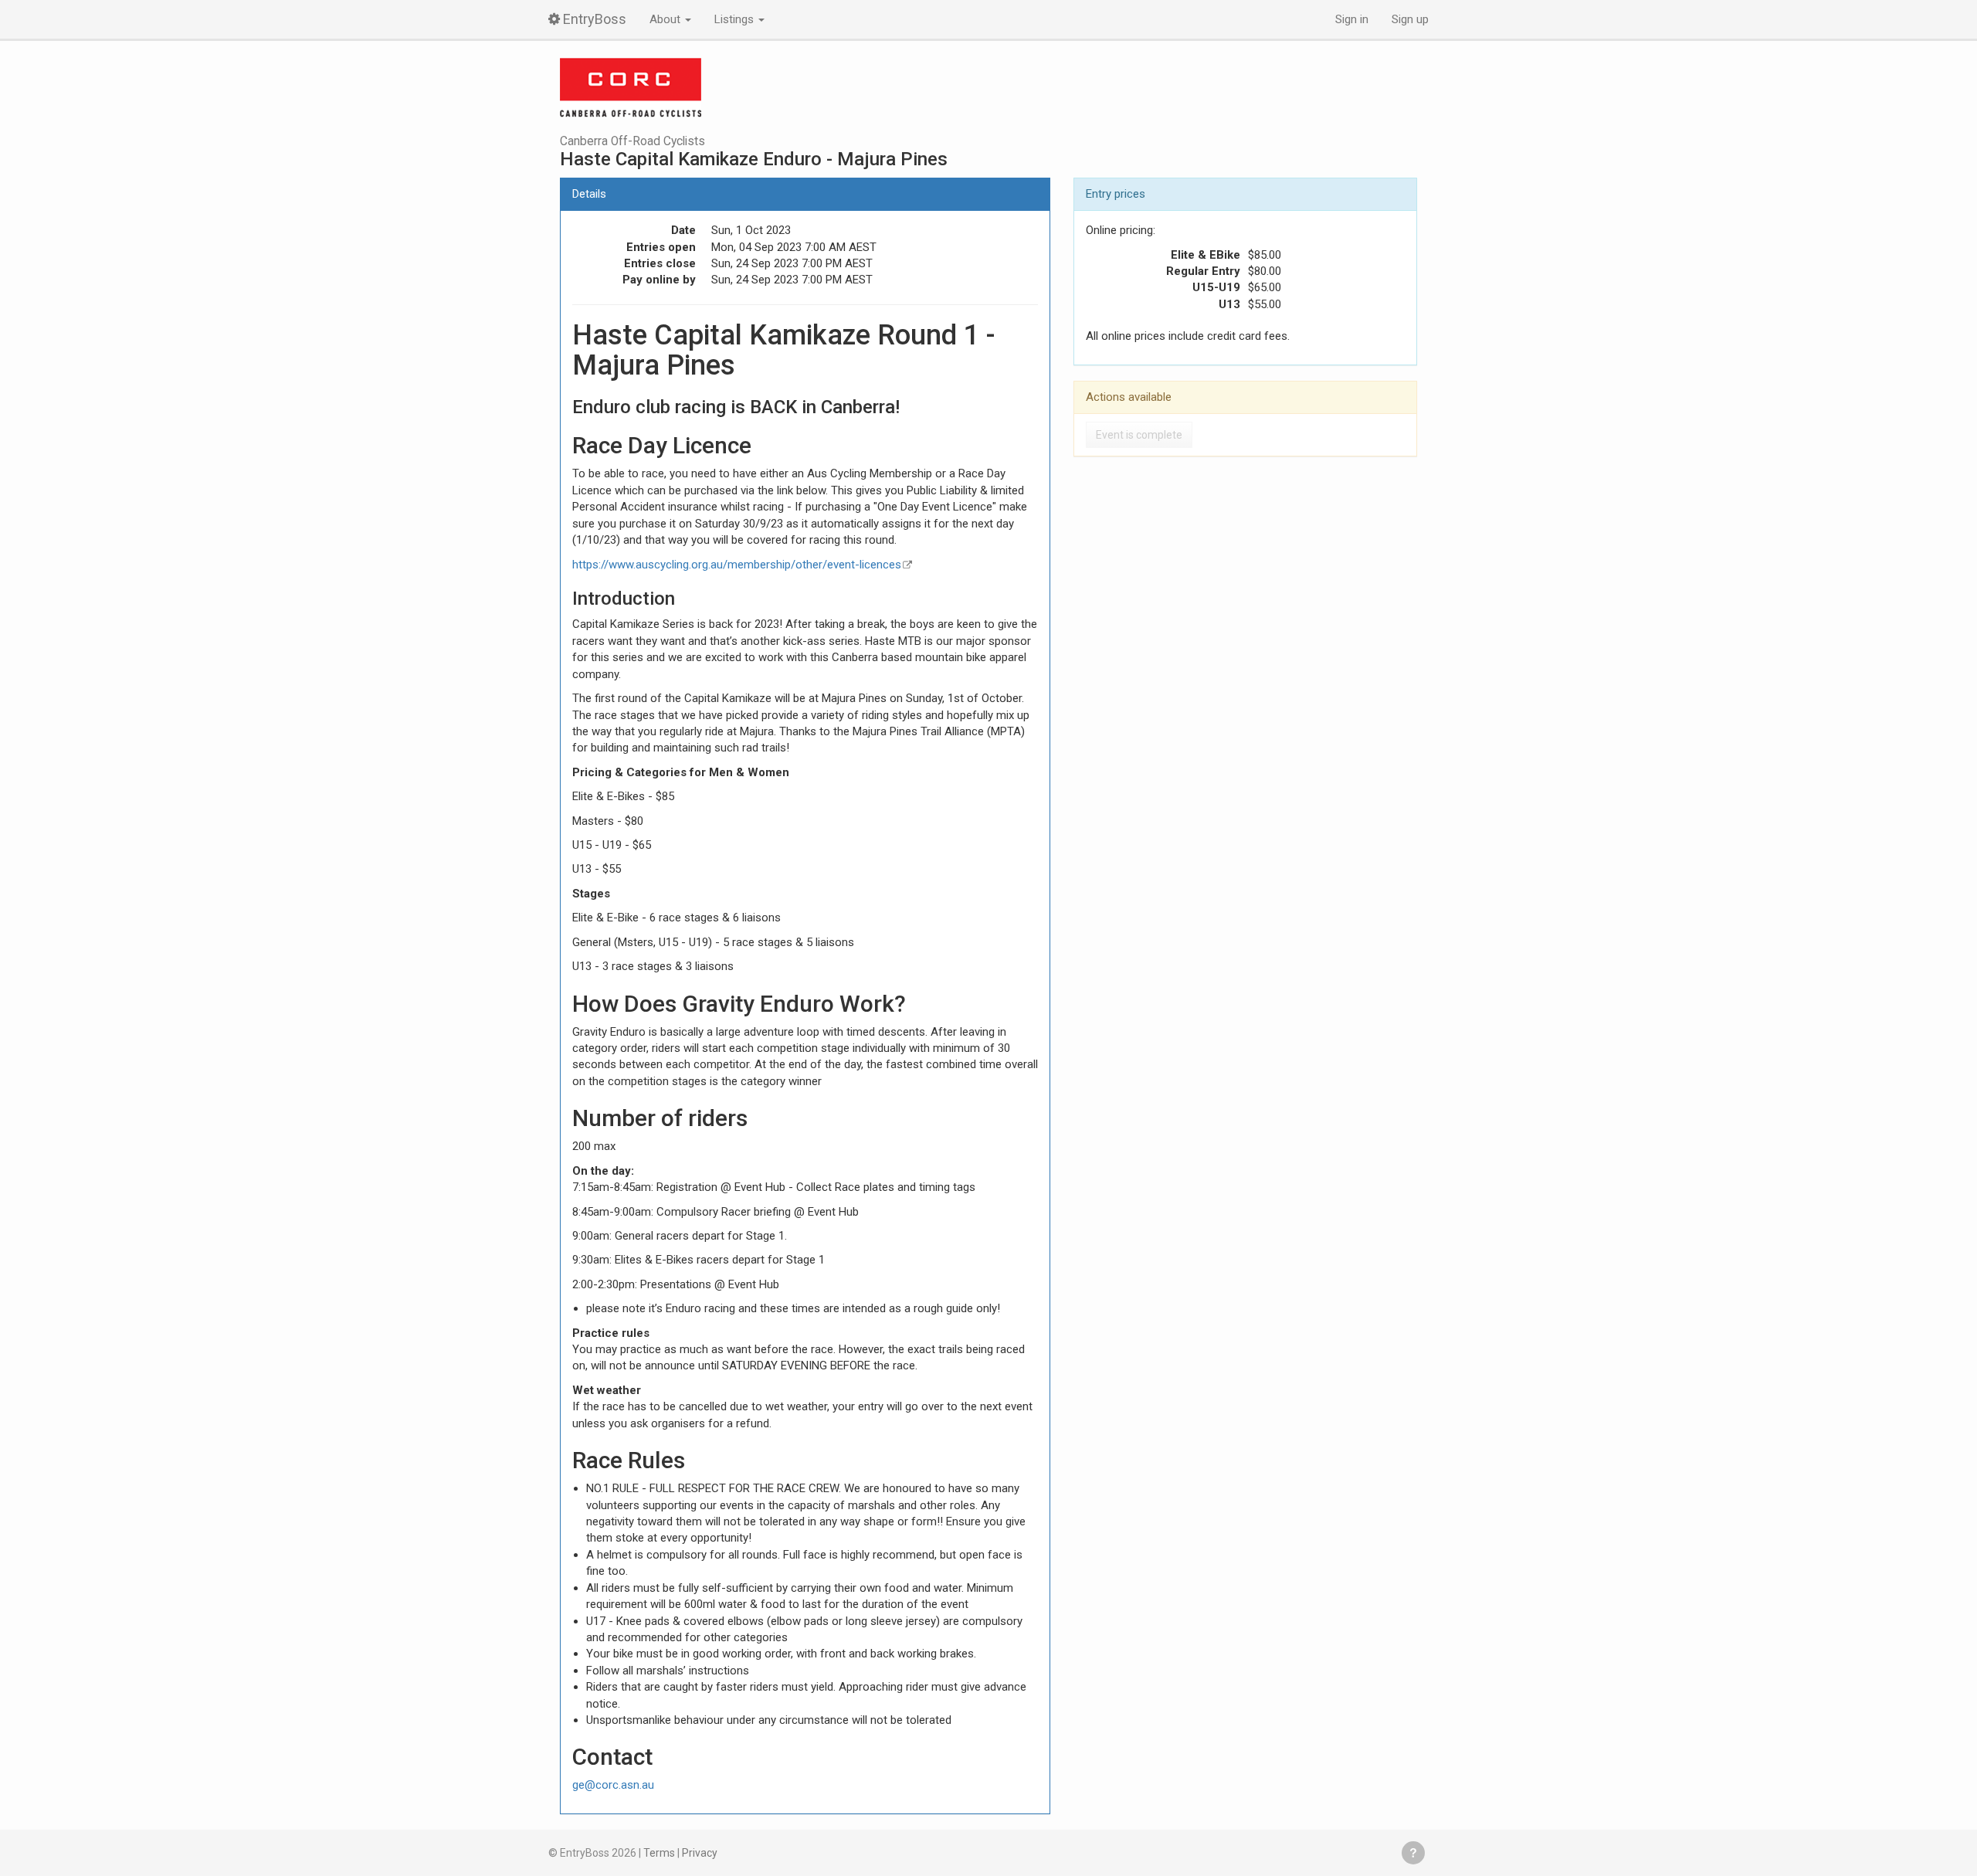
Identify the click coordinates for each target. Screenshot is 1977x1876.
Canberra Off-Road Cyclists (632, 141)
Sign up (1410, 19)
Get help (1413, 1853)
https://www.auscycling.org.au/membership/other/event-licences (737, 565)
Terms (659, 1853)
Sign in (1352, 19)
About (666, 19)
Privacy (700, 1853)
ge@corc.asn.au (613, 1785)
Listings (736, 19)
